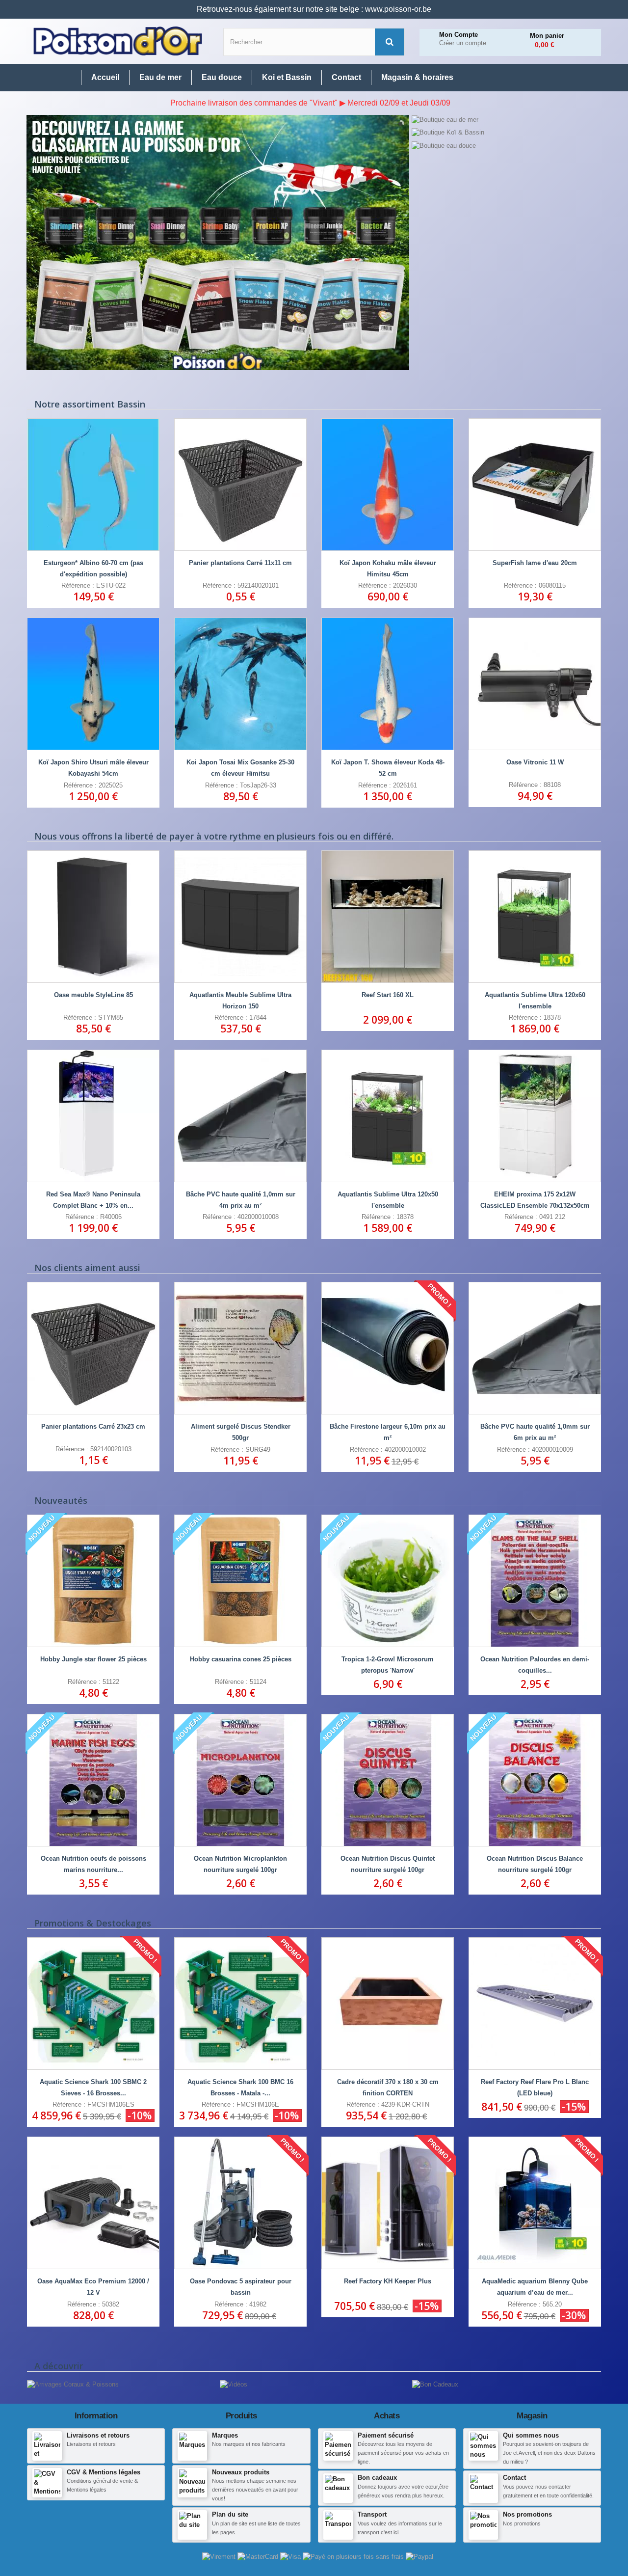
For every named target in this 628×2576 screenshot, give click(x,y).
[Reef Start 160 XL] (388, 917)
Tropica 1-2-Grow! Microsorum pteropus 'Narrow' (388, 1665)
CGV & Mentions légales (104, 2472)
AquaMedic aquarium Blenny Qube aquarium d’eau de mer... (535, 2287)
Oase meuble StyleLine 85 (93, 995)
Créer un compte (463, 43)
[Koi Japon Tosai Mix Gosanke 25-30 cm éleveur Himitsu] (240, 684)
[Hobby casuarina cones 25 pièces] (240, 1581)
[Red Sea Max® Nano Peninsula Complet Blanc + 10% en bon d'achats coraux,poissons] (93, 1116)
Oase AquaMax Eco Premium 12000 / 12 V (93, 2287)
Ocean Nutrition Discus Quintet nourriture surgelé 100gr (388, 1864)
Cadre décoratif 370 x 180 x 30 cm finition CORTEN (388, 2088)
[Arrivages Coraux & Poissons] (73, 2384)
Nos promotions (527, 2514)
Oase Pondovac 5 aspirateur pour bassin (241, 2287)
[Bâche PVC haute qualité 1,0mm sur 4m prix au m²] (240, 1116)
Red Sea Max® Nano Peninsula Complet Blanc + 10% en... (93, 1200)
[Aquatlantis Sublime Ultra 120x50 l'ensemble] (388, 1116)
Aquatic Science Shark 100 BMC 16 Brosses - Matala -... (240, 2088)
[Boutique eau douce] (506, 146)
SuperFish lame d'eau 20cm (535, 563)
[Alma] (354, 2556)
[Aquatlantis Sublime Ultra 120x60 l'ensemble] (535, 917)
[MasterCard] (259, 2556)
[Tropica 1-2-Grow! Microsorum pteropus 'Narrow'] (388, 1581)
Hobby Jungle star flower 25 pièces (93, 1659)
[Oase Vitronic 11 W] (535, 684)
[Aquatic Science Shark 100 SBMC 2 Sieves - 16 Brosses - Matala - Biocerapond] (93, 2004)
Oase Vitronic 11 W (535, 762)
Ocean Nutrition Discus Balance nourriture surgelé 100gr (535, 1864)
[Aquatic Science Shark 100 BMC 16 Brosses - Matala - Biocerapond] (240, 2004)
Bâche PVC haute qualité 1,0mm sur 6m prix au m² (535, 1432)
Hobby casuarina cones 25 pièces (241, 1659)
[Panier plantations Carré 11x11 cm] (240, 485)
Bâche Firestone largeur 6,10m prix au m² (388, 1432)
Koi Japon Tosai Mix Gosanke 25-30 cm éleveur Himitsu (240, 768)
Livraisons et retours (98, 2435)
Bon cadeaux (377, 2478)
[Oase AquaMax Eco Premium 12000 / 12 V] (93, 2203)
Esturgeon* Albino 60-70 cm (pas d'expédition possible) (93, 569)
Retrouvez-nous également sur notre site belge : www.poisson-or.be (314, 9)
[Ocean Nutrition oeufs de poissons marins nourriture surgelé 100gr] (93, 1780)
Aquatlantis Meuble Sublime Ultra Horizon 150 (240, 1001)
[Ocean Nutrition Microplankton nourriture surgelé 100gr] (240, 1780)
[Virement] (220, 2556)
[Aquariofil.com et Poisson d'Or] (118, 41)
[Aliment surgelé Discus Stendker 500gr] (240, 1348)
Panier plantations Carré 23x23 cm (93, 1426)
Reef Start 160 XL (388, 995)
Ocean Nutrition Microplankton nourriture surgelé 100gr (240, 1864)
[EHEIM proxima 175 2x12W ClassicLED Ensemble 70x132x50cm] (535, 1116)
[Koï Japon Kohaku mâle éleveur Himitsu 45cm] (388, 485)
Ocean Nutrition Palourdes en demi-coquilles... (535, 1665)
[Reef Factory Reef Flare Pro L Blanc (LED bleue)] (535, 2004)
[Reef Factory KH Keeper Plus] (388, 2203)
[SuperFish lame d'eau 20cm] (535, 485)
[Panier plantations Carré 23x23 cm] (93, 1348)
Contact (514, 2478)
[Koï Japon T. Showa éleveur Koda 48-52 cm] (388, 684)
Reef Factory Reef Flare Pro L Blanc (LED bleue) (535, 2088)
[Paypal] (419, 2556)
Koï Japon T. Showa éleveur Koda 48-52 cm (388, 768)
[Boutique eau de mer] (506, 120)
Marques (225, 2435)
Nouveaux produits (241, 2472)
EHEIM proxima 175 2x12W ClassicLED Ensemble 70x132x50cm (535, 1200)
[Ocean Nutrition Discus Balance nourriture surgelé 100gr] (535, 1780)
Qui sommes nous (531, 2435)
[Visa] (291, 2556)
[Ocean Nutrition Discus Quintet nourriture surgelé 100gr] (388, 1780)
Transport (372, 2514)
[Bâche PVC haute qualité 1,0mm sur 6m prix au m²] (535, 1348)
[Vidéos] (234, 2384)
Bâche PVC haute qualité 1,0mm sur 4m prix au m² (241, 1200)
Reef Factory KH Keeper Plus (388, 2281)
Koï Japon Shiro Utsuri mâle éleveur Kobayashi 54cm (93, 768)
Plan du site (230, 2514)
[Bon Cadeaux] (435, 2384)
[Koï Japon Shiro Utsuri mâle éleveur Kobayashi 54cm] (93, 684)
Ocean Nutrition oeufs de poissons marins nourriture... (93, 1864)
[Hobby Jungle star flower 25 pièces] (93, 1581)
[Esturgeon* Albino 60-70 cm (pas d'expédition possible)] (93, 485)
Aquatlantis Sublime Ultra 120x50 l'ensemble (388, 1200)
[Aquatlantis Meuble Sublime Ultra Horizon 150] (240, 917)
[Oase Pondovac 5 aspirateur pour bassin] (240, 2203)
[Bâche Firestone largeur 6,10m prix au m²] (388, 1348)
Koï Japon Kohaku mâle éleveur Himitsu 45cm (388, 569)
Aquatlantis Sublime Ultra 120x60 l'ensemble (535, 1001)
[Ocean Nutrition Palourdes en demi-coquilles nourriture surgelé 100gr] (535, 1581)
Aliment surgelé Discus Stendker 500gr (241, 1432)
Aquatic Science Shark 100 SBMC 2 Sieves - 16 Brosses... (93, 2088)
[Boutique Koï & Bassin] (506, 133)
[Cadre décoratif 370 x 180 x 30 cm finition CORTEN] (388, 2004)
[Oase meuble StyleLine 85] (93, 917)
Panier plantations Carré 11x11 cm (240, 563)
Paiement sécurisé (386, 2435)
